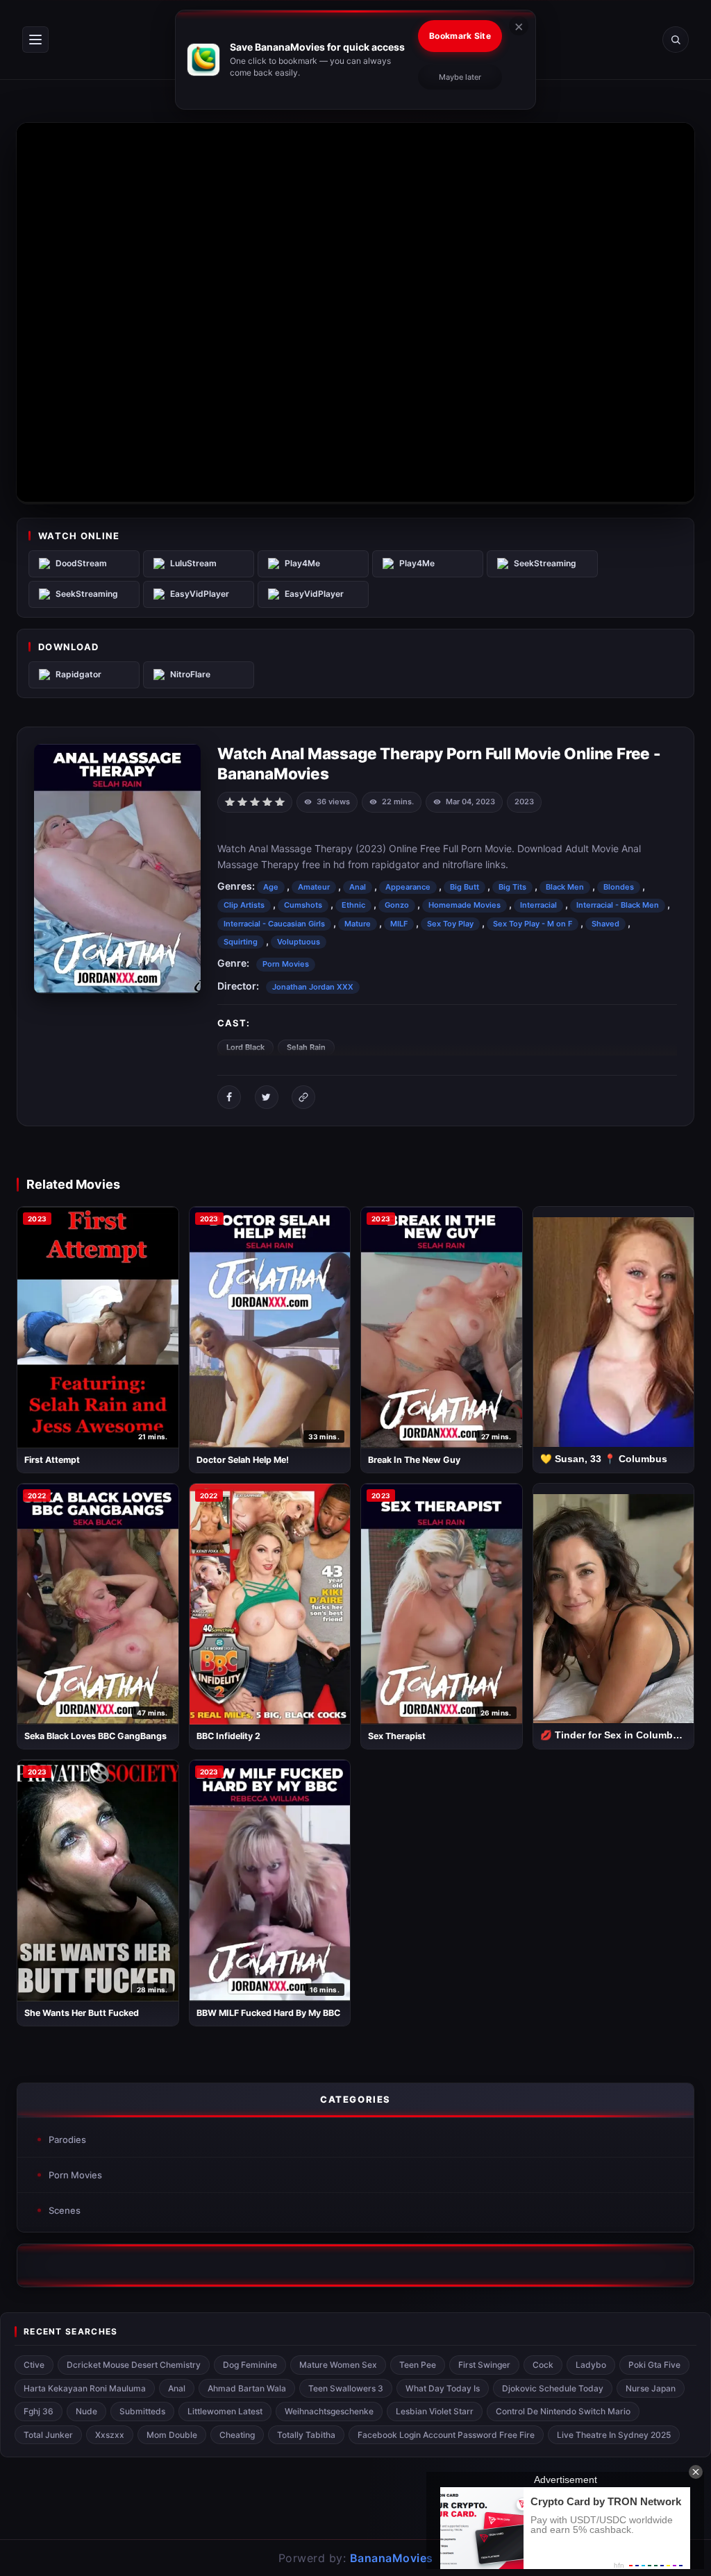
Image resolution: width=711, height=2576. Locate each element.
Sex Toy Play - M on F (533, 924)
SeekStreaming (545, 563)
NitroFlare (190, 674)
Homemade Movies (465, 905)
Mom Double (172, 2435)
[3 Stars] (255, 801)
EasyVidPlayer (200, 594)
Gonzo (397, 905)
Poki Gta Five (654, 2365)
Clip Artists (244, 905)
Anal (358, 887)
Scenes (65, 2210)
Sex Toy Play (450, 924)
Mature (358, 924)
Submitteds (142, 2411)
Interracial (538, 905)
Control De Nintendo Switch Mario (563, 2411)
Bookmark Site (460, 36)
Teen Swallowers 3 (346, 2388)
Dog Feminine (250, 2365)
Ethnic (353, 905)
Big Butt (465, 887)
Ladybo (591, 2365)
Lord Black (245, 1047)
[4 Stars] (267, 801)
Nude (86, 2411)
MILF (399, 924)
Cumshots (303, 905)
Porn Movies (286, 964)
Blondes (619, 887)
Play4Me (302, 563)
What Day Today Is (443, 2388)
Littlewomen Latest (225, 2411)
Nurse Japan (651, 2388)
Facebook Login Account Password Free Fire (446, 2435)
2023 (524, 802)
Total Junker (48, 2435)
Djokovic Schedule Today (553, 2388)
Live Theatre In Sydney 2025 (614, 2435)
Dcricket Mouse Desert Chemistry (134, 2365)
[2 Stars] (242, 801)
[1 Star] (230, 801)
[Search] (676, 40)
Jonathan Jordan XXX (313, 987)
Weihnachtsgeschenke (329, 2411)
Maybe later (460, 77)
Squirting (241, 942)
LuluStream (193, 563)
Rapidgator (78, 674)
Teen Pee (418, 2365)
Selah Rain (306, 1047)
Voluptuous (299, 942)
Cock (543, 2365)
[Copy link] (303, 1097)
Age (271, 887)
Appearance (408, 887)
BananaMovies (392, 2558)
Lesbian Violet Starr (435, 2411)
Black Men (565, 887)
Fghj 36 (39, 2411)
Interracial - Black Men (618, 905)
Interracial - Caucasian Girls (274, 924)
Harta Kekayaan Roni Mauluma (85, 2388)
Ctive (34, 2365)
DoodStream (81, 563)
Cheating (237, 2435)
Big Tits (512, 887)
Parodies (67, 2139)
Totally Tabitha (306, 2435)
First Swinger (484, 2365)
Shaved (605, 924)
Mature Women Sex (338, 2365)
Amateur (314, 887)
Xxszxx (110, 2435)
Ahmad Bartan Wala (247, 2388)
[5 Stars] (280, 801)
